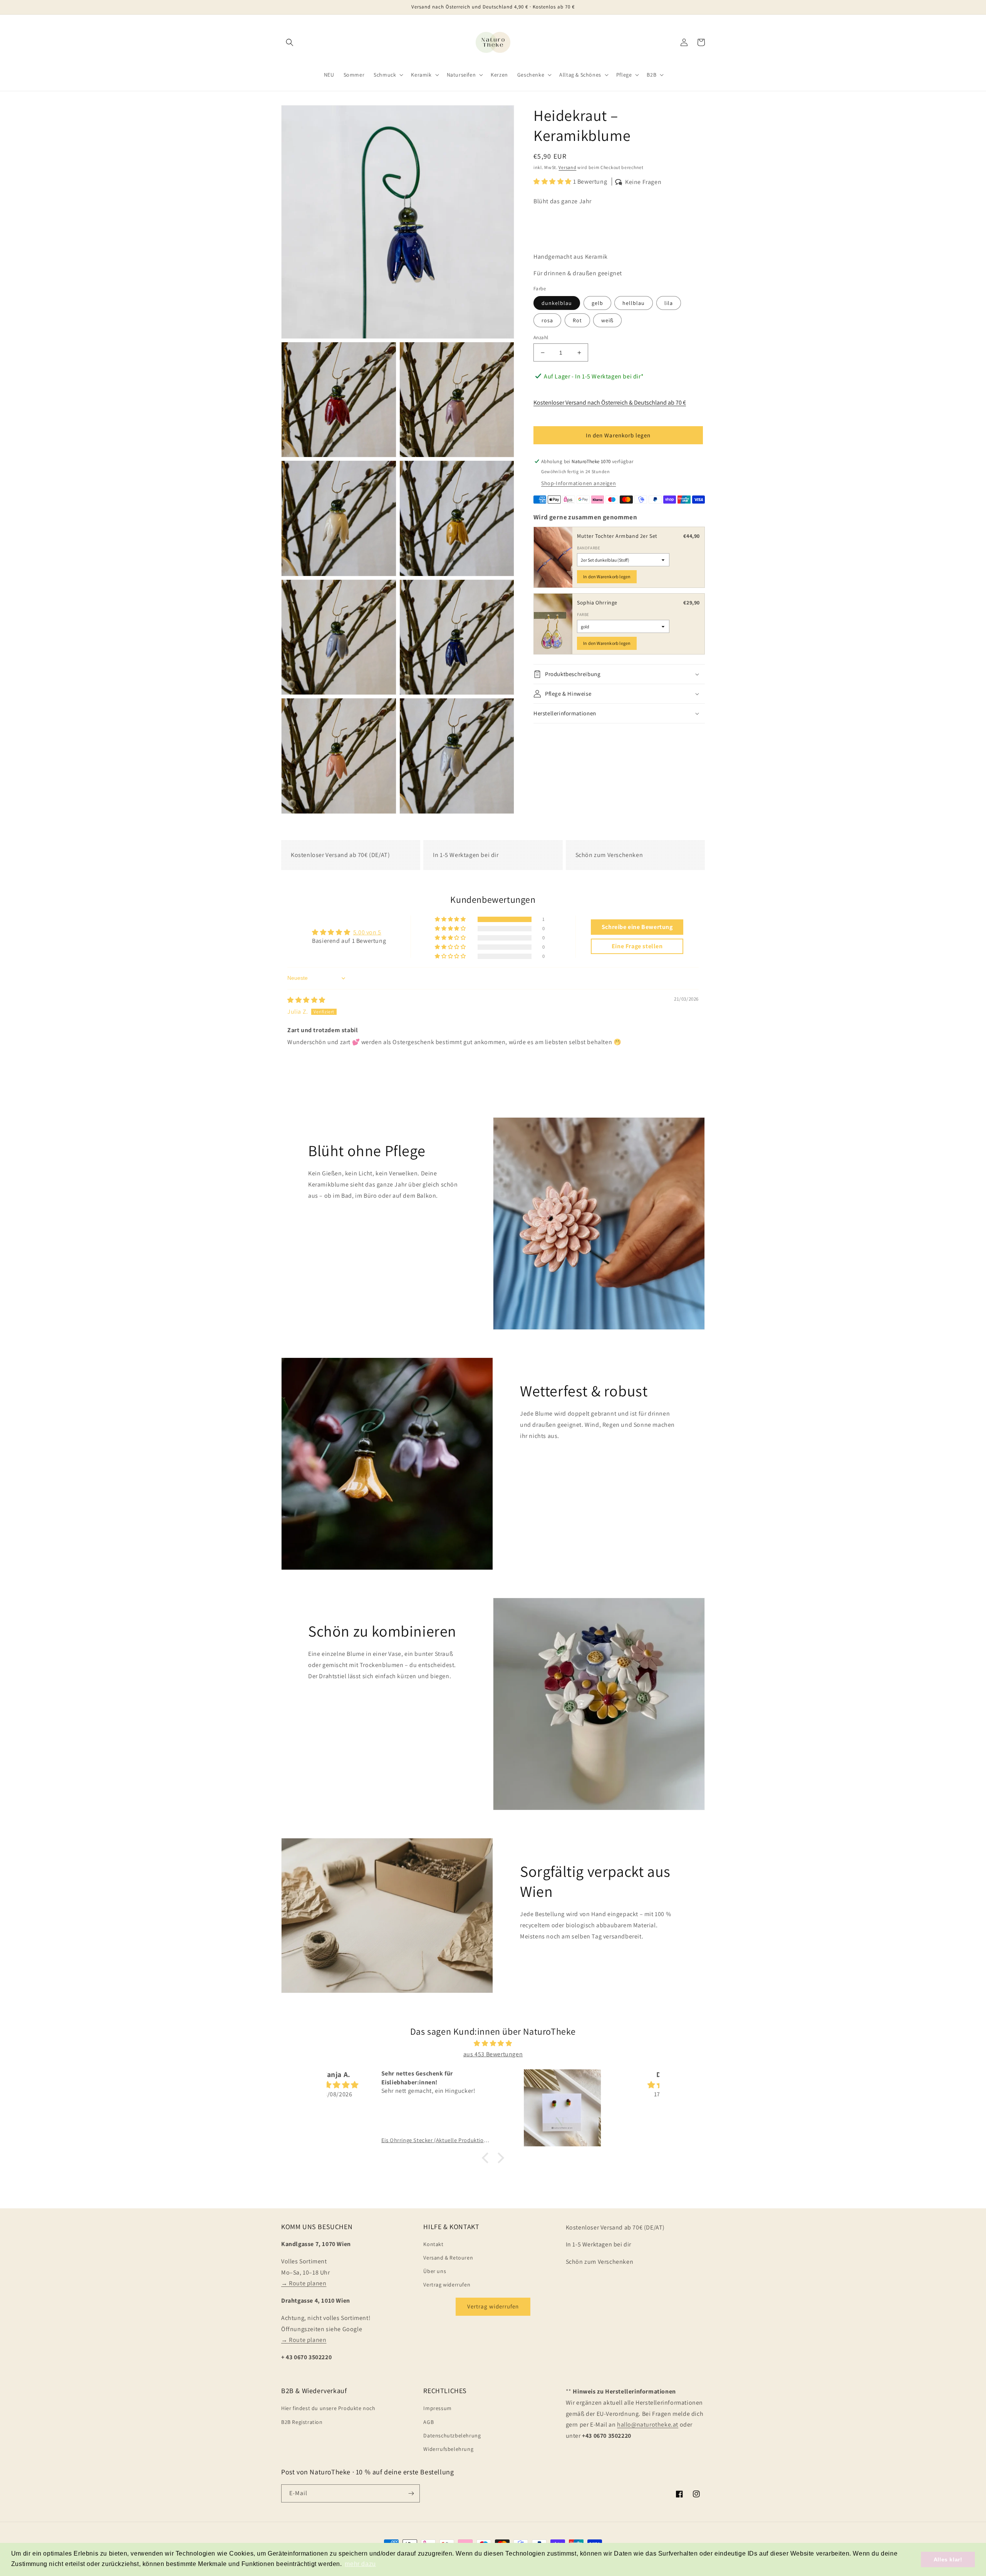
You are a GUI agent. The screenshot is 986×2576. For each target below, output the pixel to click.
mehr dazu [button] (360, 2564)
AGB (428, 2422)
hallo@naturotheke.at (648, 2425)
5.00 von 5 (367, 932)
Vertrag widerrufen (447, 2285)
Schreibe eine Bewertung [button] (637, 927)
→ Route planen (304, 2283)
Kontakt (433, 2244)
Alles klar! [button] (948, 2559)
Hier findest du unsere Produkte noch (328, 2408)
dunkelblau (557, 303)
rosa (547, 320)
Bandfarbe (589, 548)
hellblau (634, 303)
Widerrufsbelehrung (448, 2449)
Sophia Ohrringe (597, 603)
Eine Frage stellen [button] (637, 946)
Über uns (435, 2271)
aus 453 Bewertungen (493, 2054)
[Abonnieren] (411, 2493)
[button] (290, 42)
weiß (607, 320)
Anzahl (541, 337)
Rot (577, 320)
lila (669, 303)
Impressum (437, 2408)
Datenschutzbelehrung (452, 2435)
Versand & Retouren (448, 2258)
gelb (597, 303)
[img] (306, 1000)
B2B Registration (302, 2422)
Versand (567, 167)
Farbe (583, 614)
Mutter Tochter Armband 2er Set (617, 536)
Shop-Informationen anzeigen (579, 483)
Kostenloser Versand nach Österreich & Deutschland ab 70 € (610, 402)
